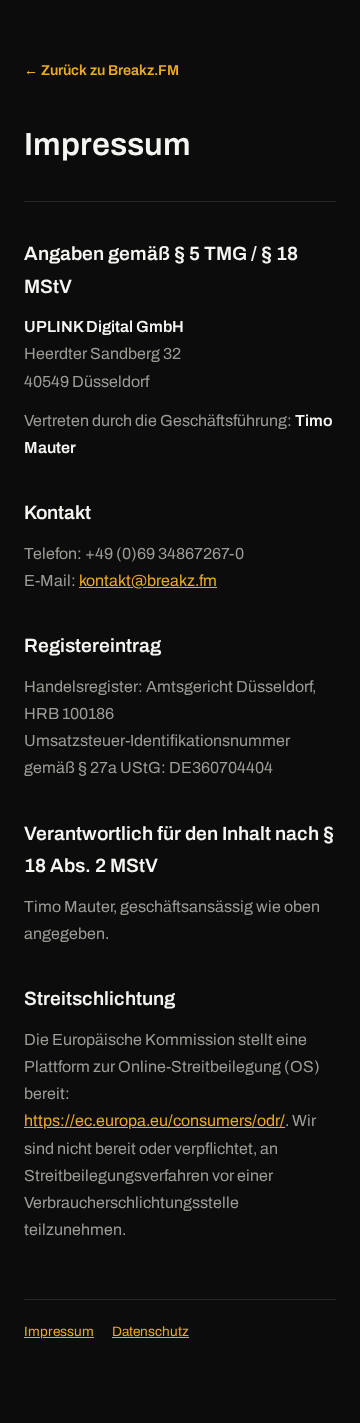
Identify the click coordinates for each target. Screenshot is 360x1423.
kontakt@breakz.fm (148, 580)
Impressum (59, 1331)
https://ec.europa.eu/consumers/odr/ (154, 1120)
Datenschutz (150, 1331)
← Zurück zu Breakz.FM (101, 70)
